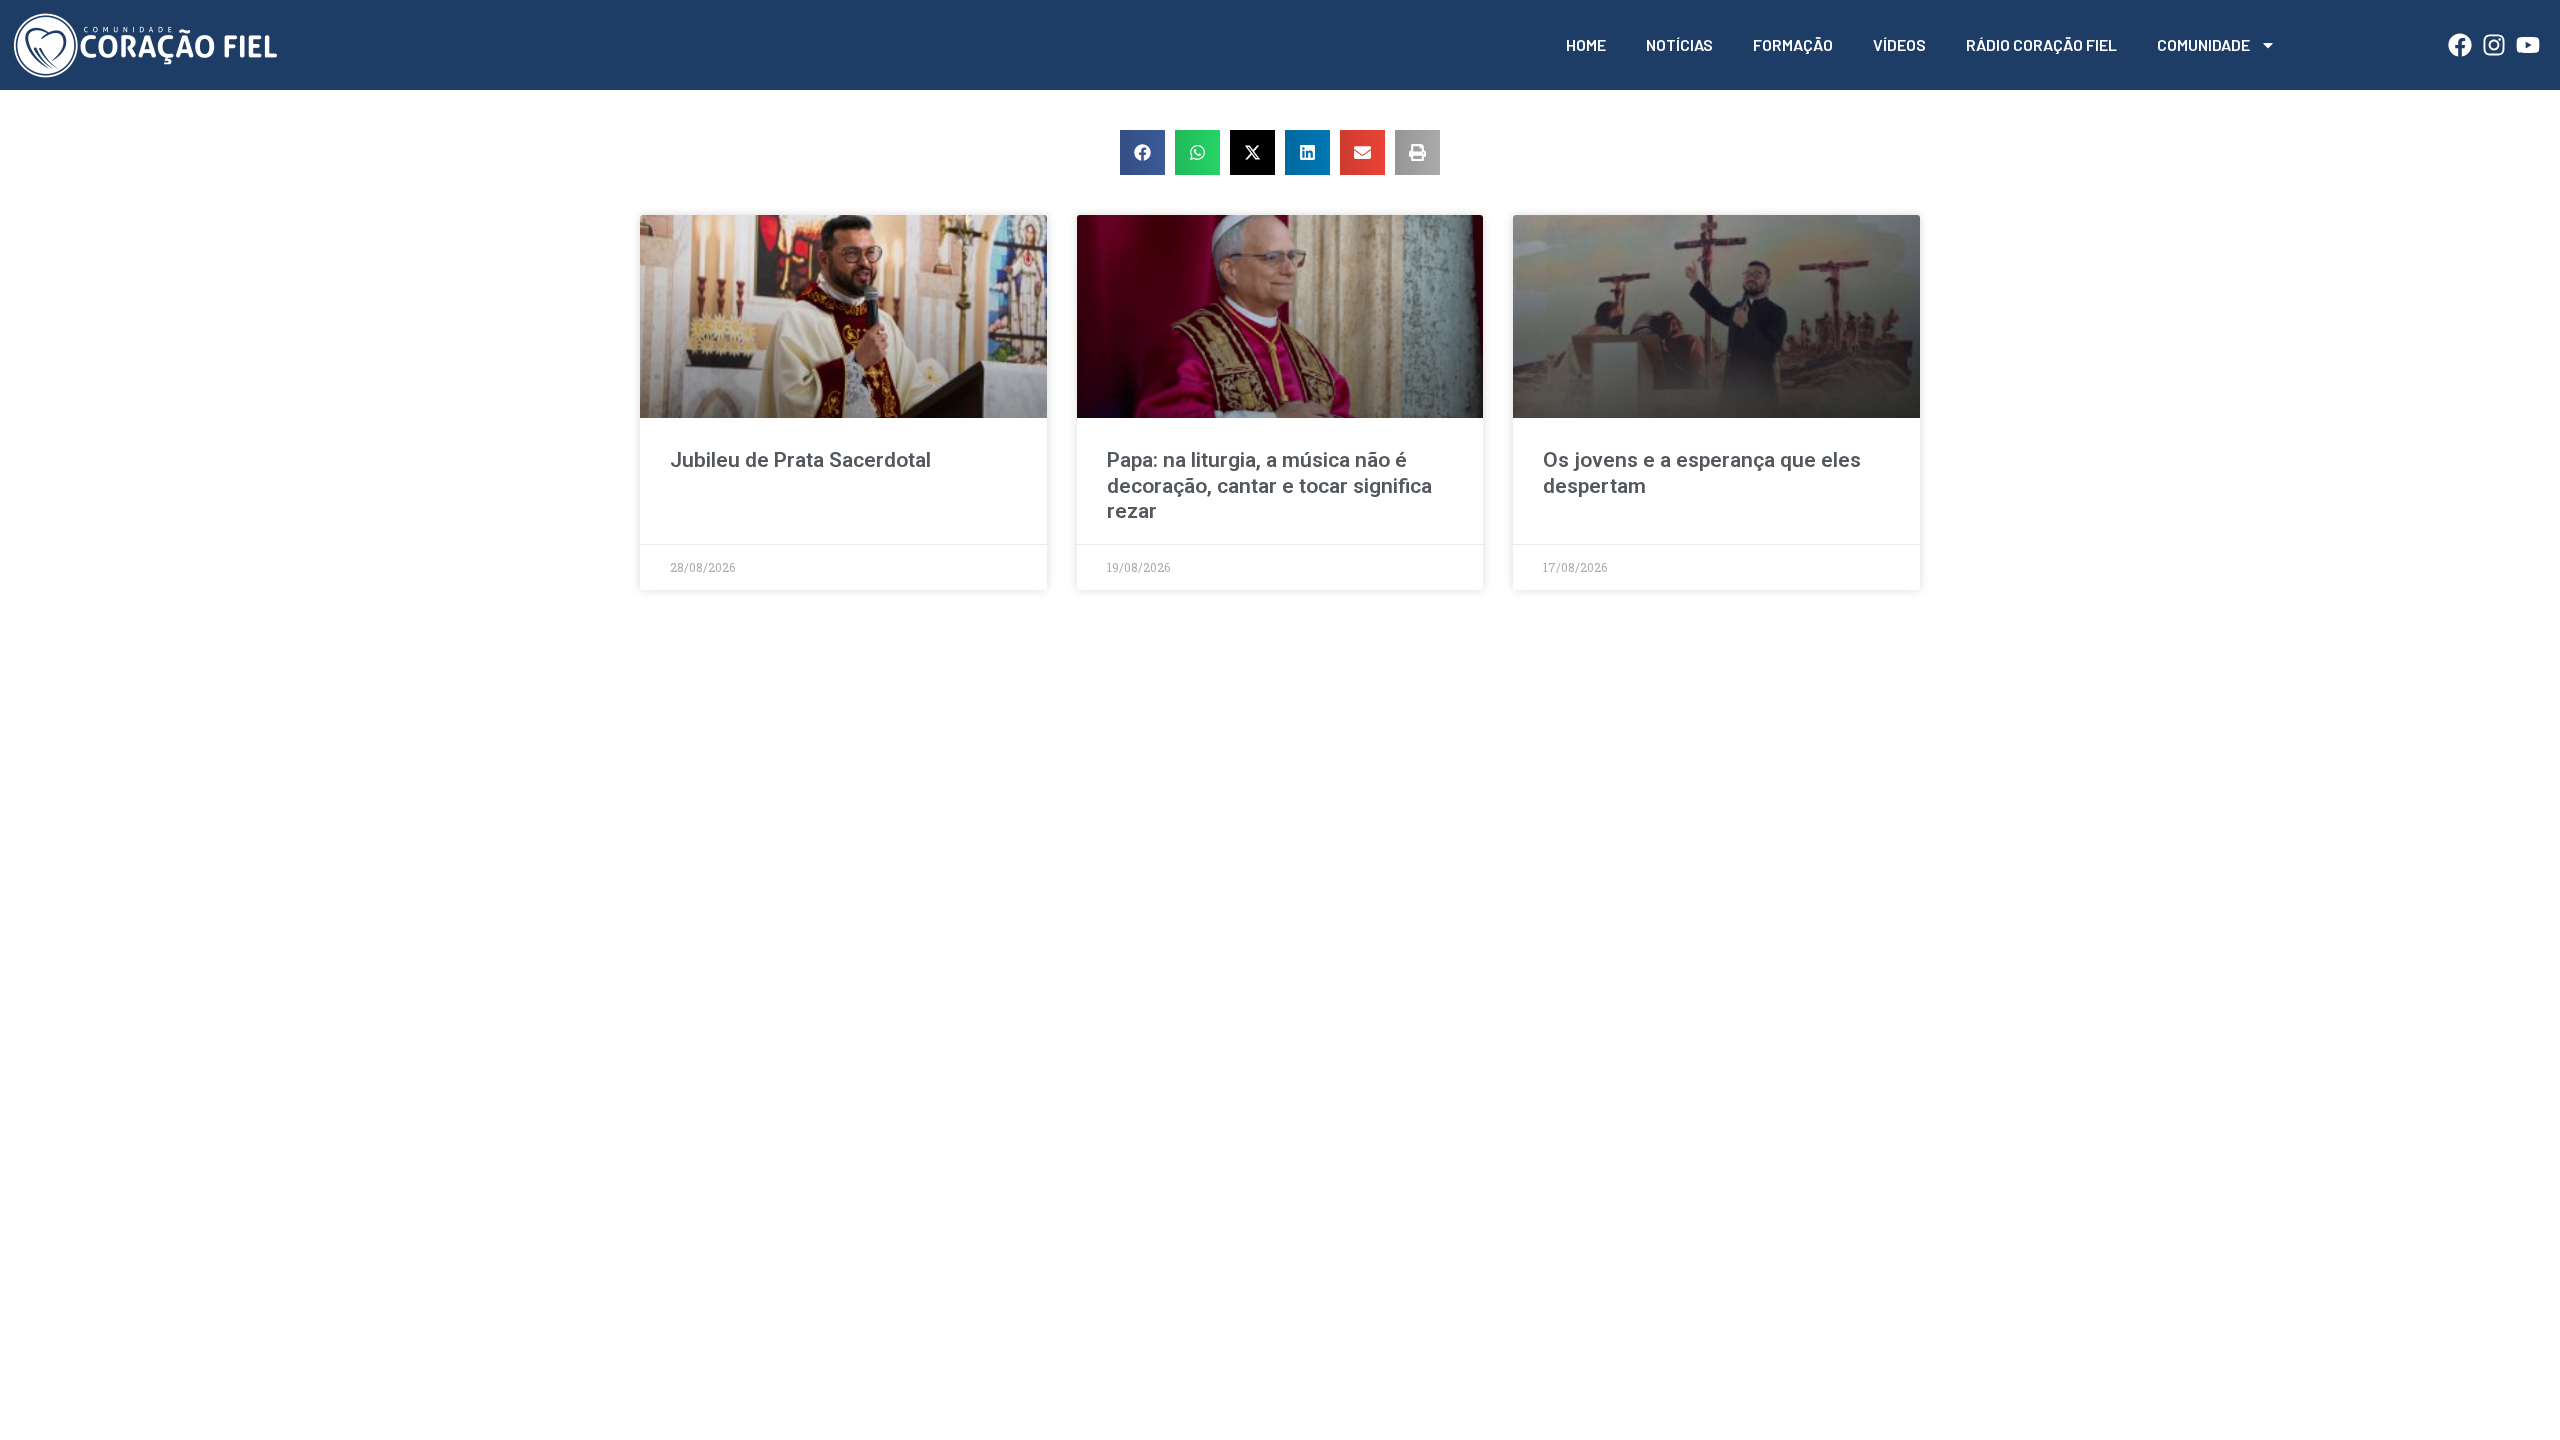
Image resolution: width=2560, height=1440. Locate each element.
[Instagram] (2494, 45)
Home (1586, 44)
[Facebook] (2460, 45)
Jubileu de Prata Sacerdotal (800, 460)
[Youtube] (2528, 45)
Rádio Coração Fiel (2041, 44)
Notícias (1679, 44)
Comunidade (2203, 44)
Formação (1793, 44)
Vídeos (1899, 44)
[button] (1142, 152)
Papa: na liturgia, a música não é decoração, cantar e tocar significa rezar (1269, 485)
